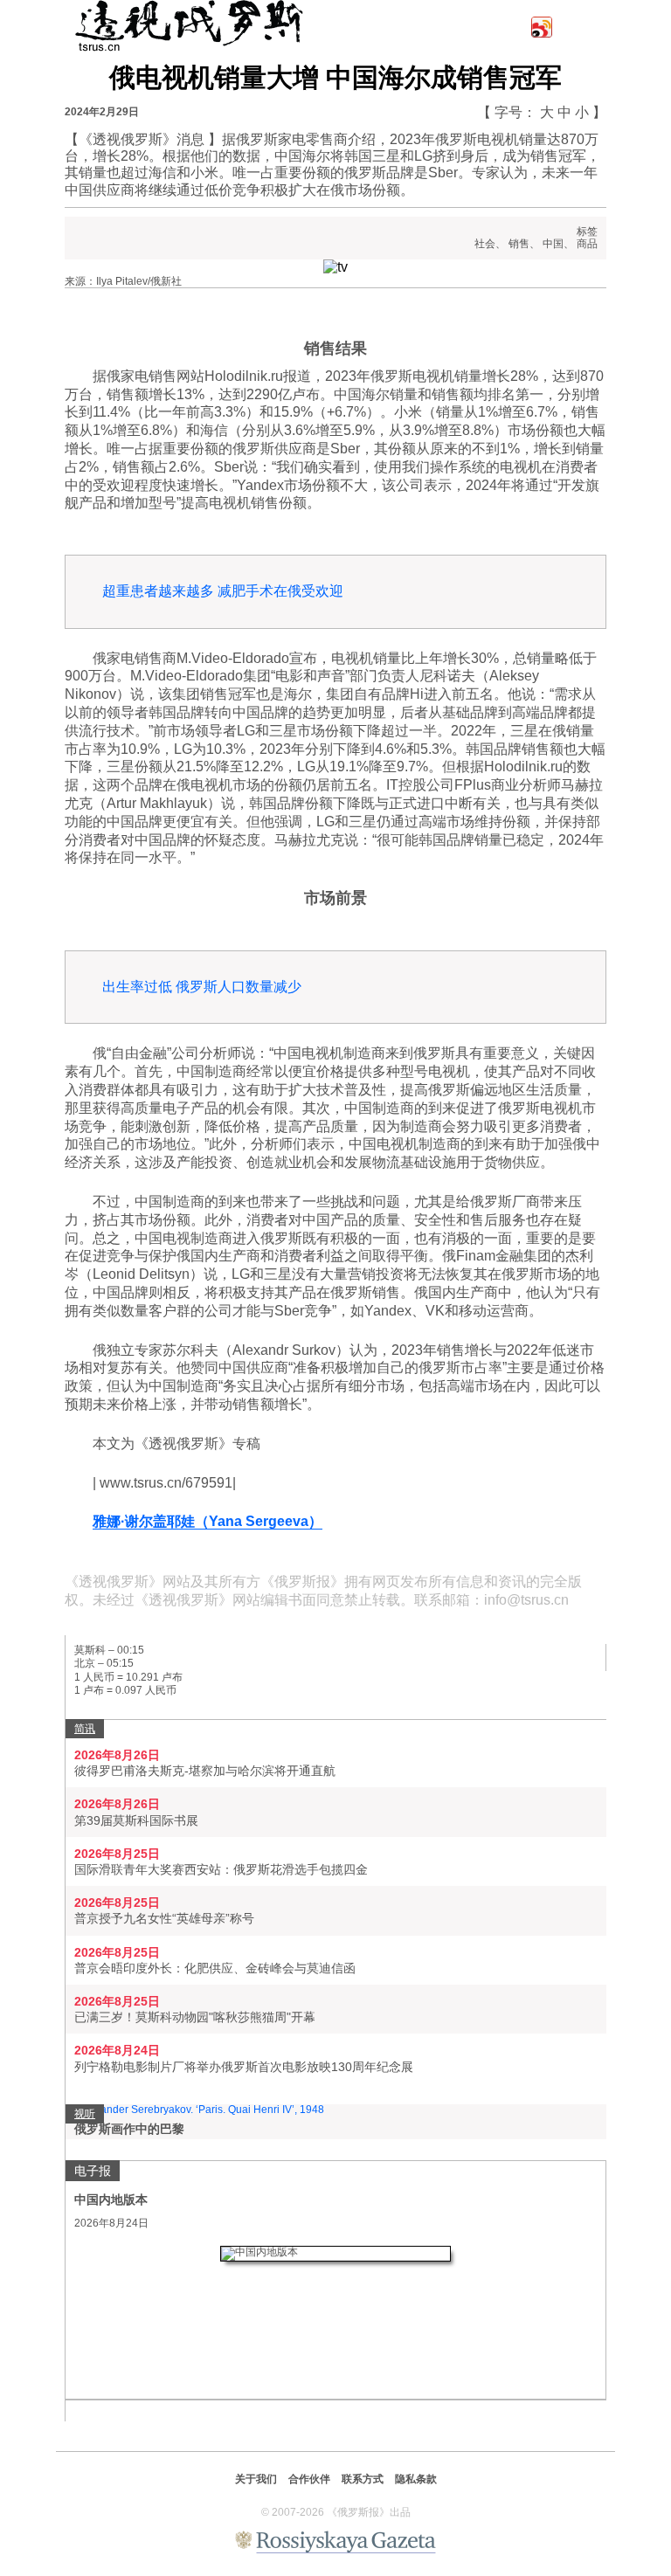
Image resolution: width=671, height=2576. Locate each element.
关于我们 (256, 2479)
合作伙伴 (309, 2479)
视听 (85, 2114)
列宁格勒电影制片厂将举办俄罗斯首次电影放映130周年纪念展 (244, 2067)
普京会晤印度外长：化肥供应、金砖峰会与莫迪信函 (215, 1968)
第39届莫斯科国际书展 (136, 1820)
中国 (553, 244)
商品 (587, 244)
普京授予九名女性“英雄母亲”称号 (164, 1918)
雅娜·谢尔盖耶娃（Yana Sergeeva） (208, 1521)
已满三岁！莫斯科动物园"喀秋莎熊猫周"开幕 (195, 2017)
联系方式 (363, 2479)
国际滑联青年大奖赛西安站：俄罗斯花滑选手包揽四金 (221, 1869)
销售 (519, 244)
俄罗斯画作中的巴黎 (129, 2129)
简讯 (85, 1729)
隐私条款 (416, 2479)
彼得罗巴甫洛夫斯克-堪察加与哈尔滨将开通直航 (205, 1771)
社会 (485, 244)
